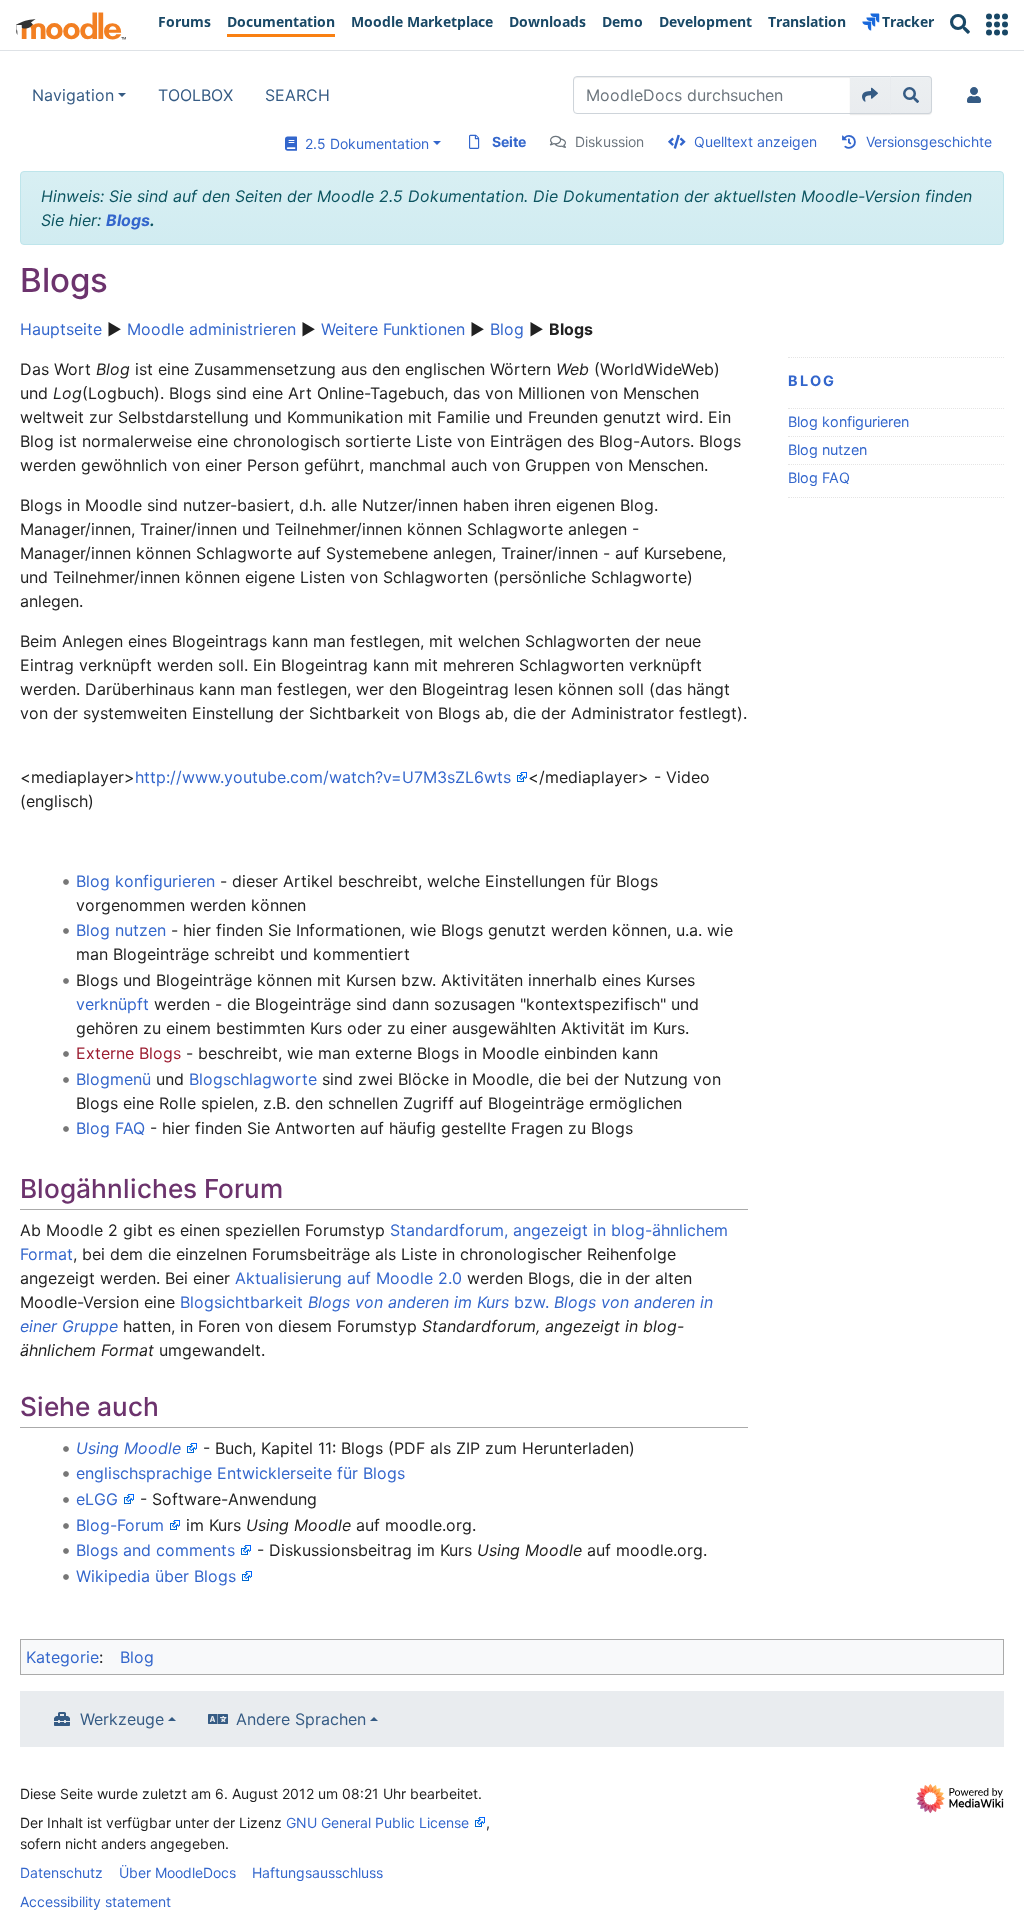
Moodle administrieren (211, 329)
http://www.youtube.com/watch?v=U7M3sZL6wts (323, 777)
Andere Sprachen (301, 1719)
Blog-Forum (120, 1525)
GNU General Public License (377, 1822)
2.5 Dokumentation (363, 143)
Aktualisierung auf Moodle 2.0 (348, 1278)
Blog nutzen (827, 449)
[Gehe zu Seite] (870, 95)
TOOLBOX (195, 95)
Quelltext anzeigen (755, 141)
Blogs (128, 220)
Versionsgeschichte (929, 141)
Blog (507, 329)
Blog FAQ (819, 477)
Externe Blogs (128, 1053)
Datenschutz (61, 1872)
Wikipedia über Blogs (156, 1576)
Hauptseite (61, 329)
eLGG (97, 1499)
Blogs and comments (155, 1550)
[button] (997, 24)
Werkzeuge (122, 1719)
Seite (509, 141)
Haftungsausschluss (317, 1872)
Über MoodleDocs (177, 1872)
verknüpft (112, 1004)
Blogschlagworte (253, 1079)
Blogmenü (113, 1079)
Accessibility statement (95, 1901)
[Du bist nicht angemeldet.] (978, 95)
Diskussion (609, 141)
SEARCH (297, 95)
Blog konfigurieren (848, 421)
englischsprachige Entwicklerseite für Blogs (240, 1473)
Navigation (73, 95)
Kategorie (62, 1657)
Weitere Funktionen (393, 329)
